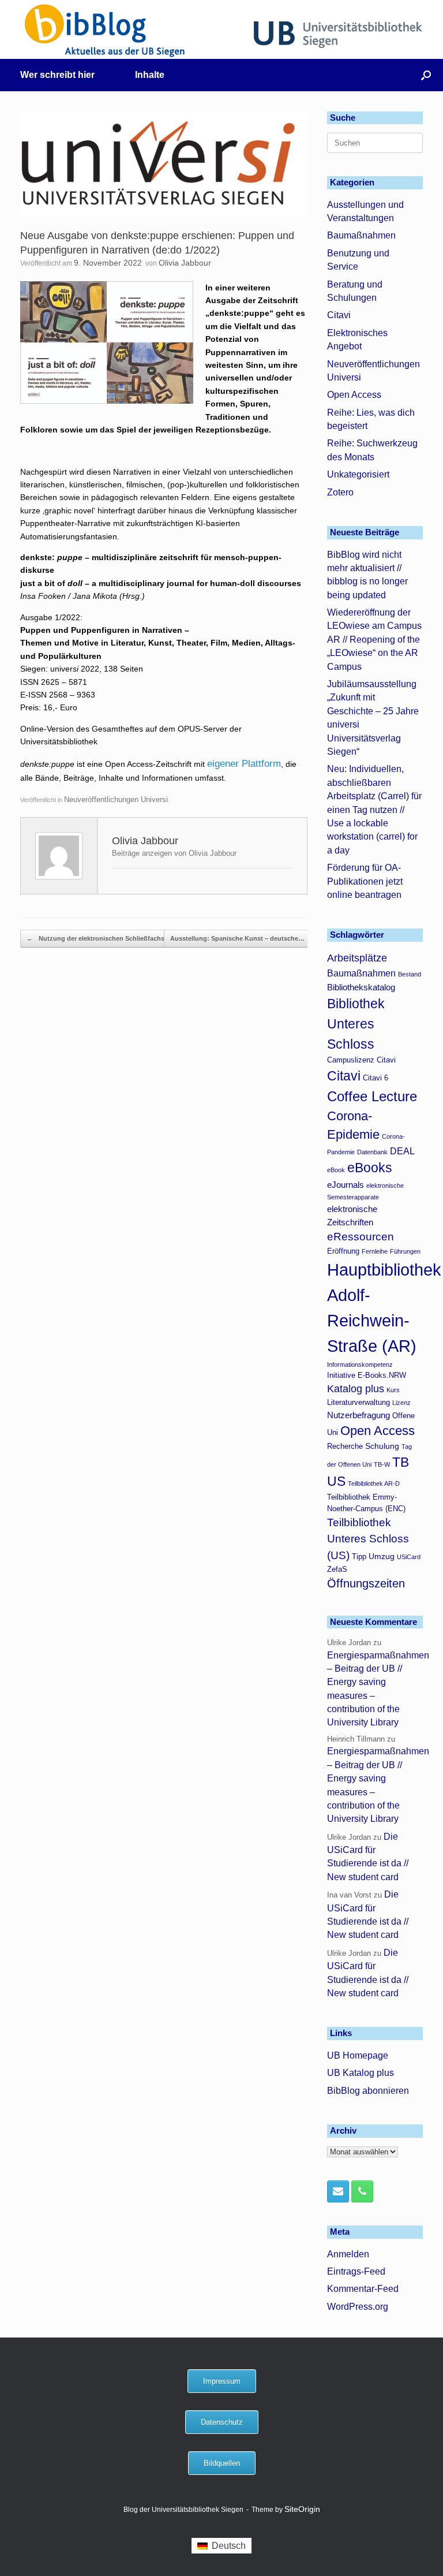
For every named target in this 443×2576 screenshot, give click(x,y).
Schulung (382, 1446)
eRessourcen (361, 1237)
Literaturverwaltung (358, 1403)
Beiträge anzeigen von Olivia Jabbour (174, 853)
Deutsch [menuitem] (229, 2546)
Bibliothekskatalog (361, 987)
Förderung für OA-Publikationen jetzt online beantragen (365, 881)
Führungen (405, 1251)
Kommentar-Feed (363, 2289)
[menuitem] (221, 2546)
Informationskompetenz (360, 1365)
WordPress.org (358, 2307)
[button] (426, 75)
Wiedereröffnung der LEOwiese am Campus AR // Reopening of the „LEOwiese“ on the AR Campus (374, 640)
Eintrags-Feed (356, 2271)
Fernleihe (375, 1251)
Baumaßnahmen (361, 235)
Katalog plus (356, 1389)
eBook (336, 1170)
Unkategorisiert (358, 474)
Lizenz (401, 1403)
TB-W (382, 1464)
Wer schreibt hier (57, 75)
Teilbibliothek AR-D (374, 1483)
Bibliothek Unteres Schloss (356, 1024)
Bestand (410, 974)
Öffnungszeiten (366, 1583)
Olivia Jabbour (185, 263)
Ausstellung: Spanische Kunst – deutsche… (243, 938)
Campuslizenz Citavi (361, 1060)
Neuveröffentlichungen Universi (116, 799)
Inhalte (150, 75)
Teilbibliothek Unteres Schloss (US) (368, 1539)
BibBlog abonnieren (368, 2091)
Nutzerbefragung (358, 1415)
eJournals (346, 1185)
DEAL (402, 1151)
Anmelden (348, 2254)
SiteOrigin (302, 2509)
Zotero (340, 492)
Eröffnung (343, 1251)
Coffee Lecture (372, 1096)
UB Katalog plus (361, 2073)
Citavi (339, 315)
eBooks (370, 1168)
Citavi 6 (376, 1078)
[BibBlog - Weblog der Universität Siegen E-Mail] (338, 2191)
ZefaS (337, 1570)
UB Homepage (358, 2055)
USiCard (409, 1557)
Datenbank (372, 1152)
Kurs (393, 1390)
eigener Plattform (244, 764)
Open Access (354, 395)
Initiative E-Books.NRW (367, 1375)
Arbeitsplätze (357, 958)
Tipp (359, 1557)
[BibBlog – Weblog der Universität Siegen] (105, 30)
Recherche (345, 1447)
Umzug (382, 1556)
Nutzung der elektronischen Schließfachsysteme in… (113, 938)
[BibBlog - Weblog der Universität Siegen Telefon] (362, 2191)
